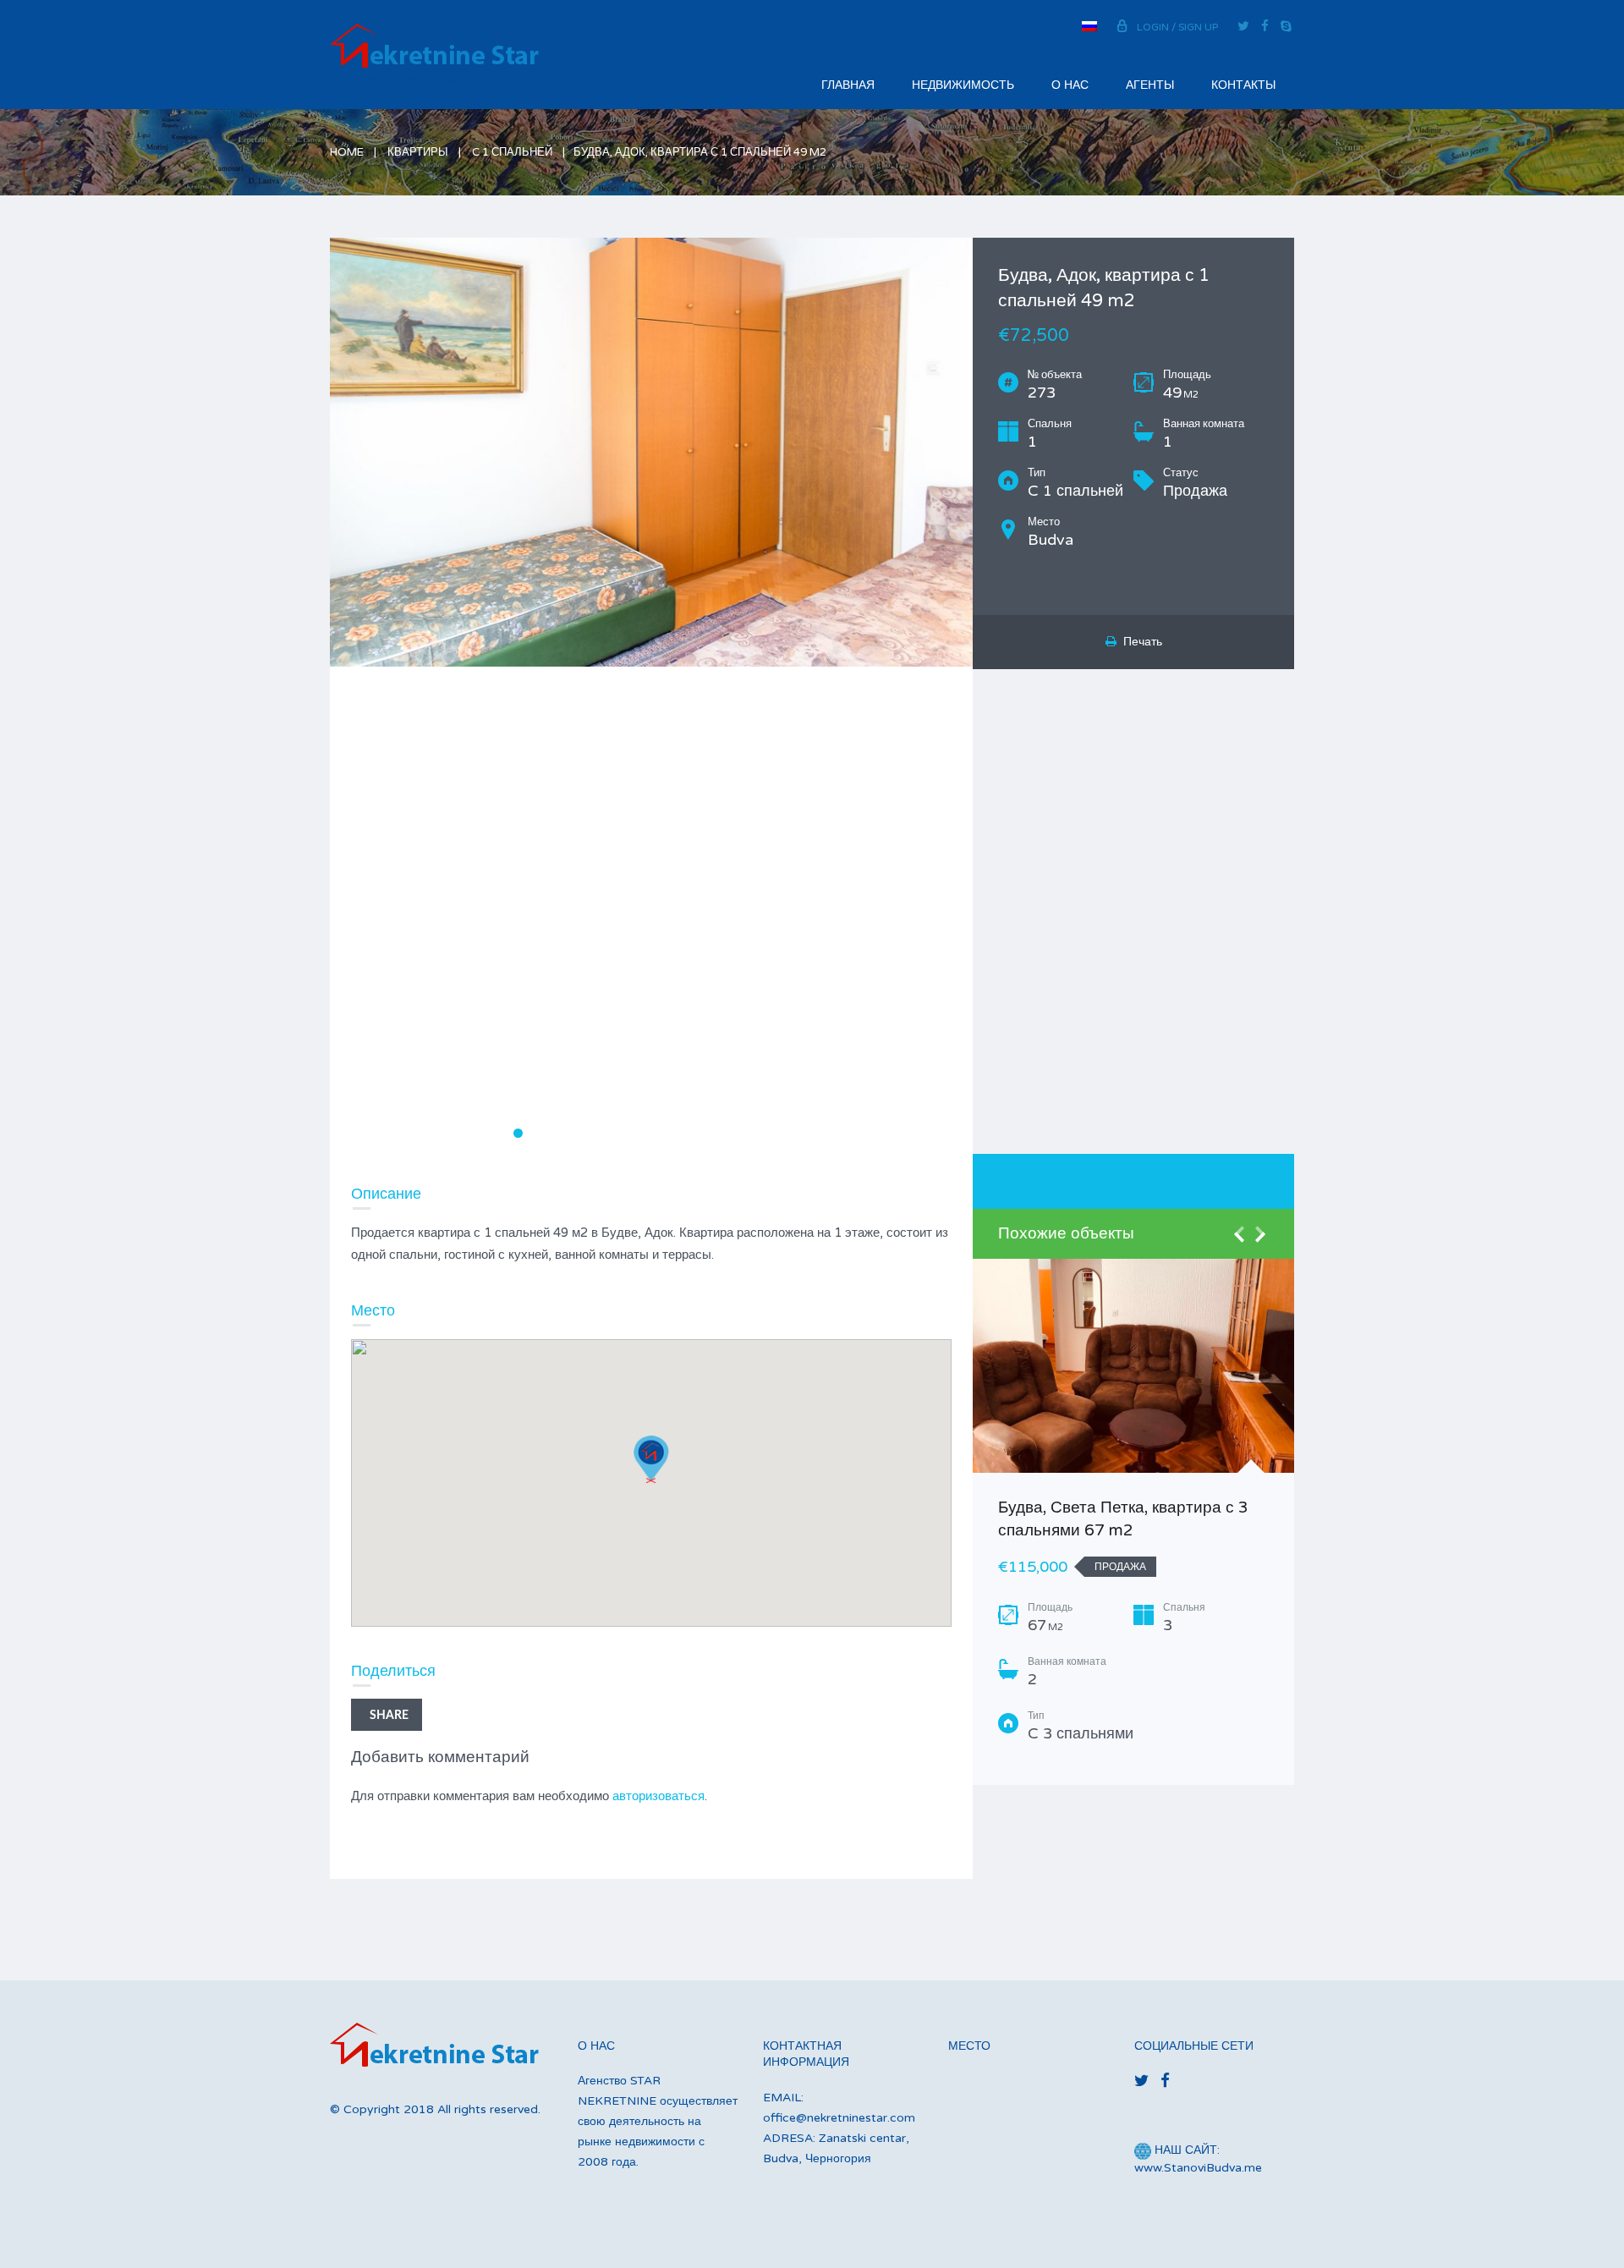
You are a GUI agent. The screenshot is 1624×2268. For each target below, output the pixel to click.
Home (347, 152)
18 (785, 1133)
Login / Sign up (1177, 27)
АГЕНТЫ (1150, 85)
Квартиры (418, 152)
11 (660, 1133)
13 (696, 1133)
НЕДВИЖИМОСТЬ (963, 85)
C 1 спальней (512, 152)
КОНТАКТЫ (1243, 85)
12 (678, 1133)
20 (820, 1133)
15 (731, 1133)
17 (767, 1133)
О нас (1070, 85)
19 (802, 1133)
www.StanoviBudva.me (1198, 2168)
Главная (848, 85)
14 (713, 1133)
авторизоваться (658, 1796)
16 (749, 1133)
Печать (1139, 642)
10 (642, 1133)
